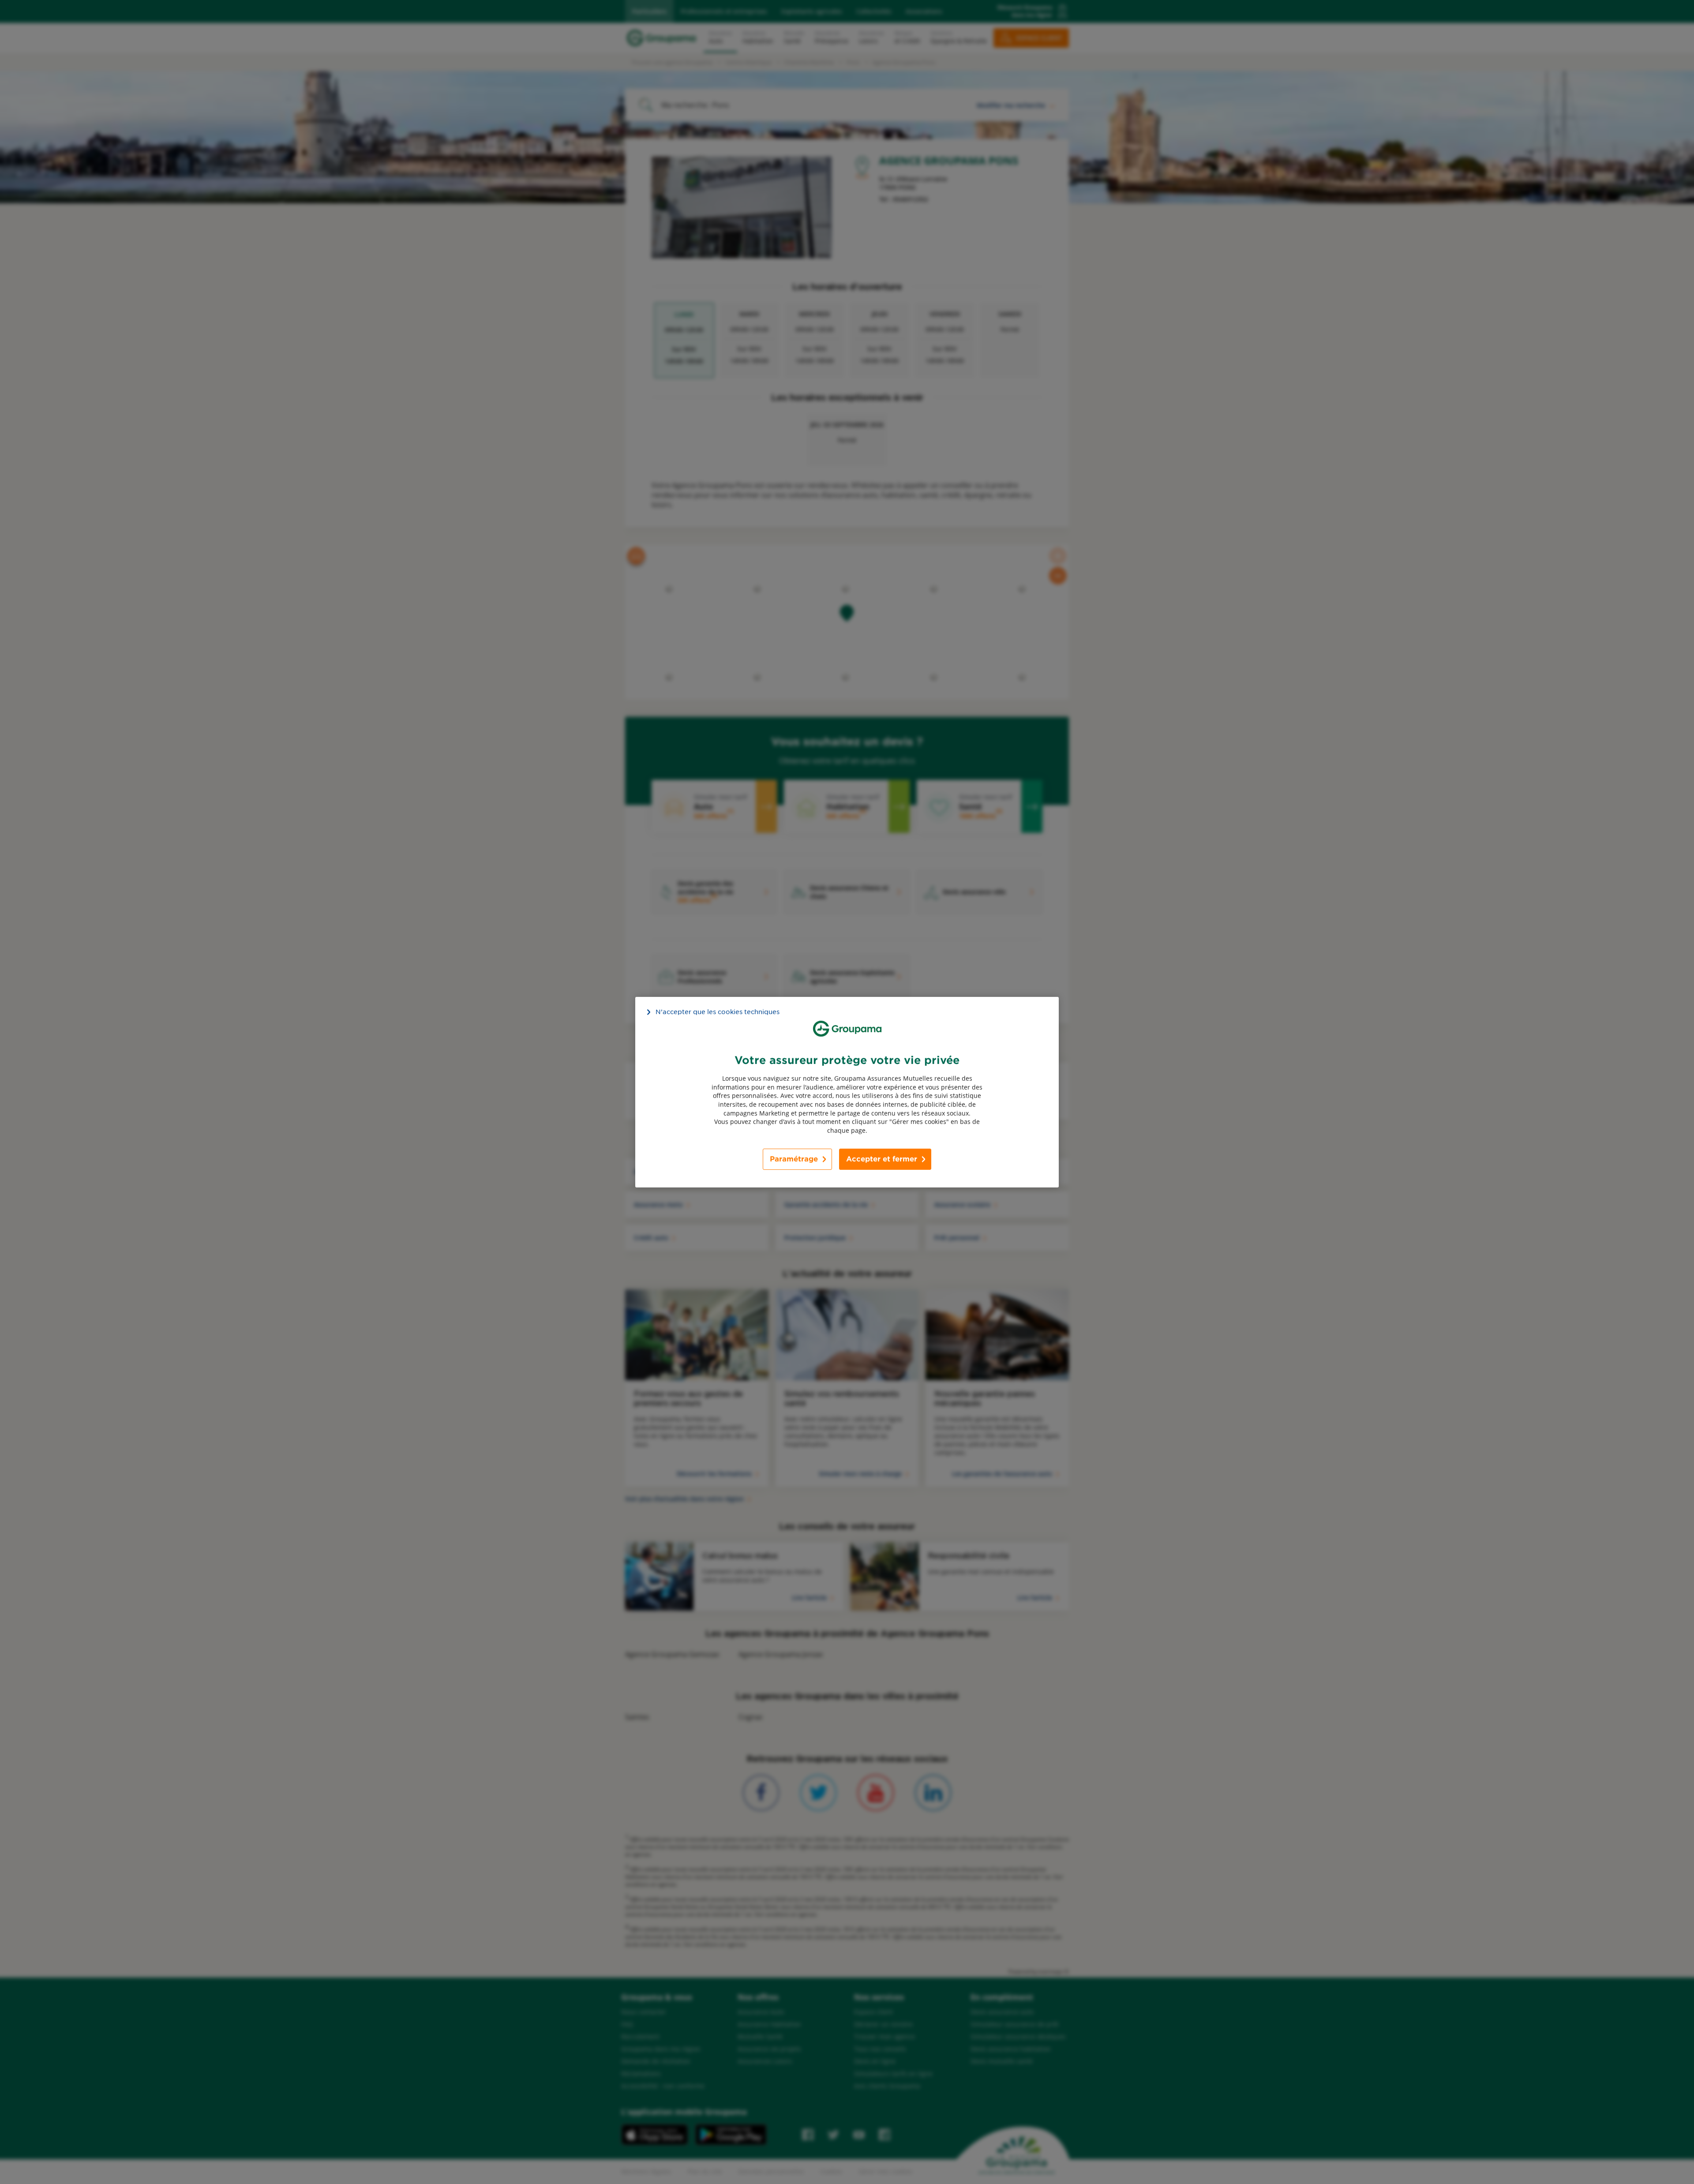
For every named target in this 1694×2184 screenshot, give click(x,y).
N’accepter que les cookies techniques (718, 1011)
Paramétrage (794, 1159)
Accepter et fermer (882, 1159)
